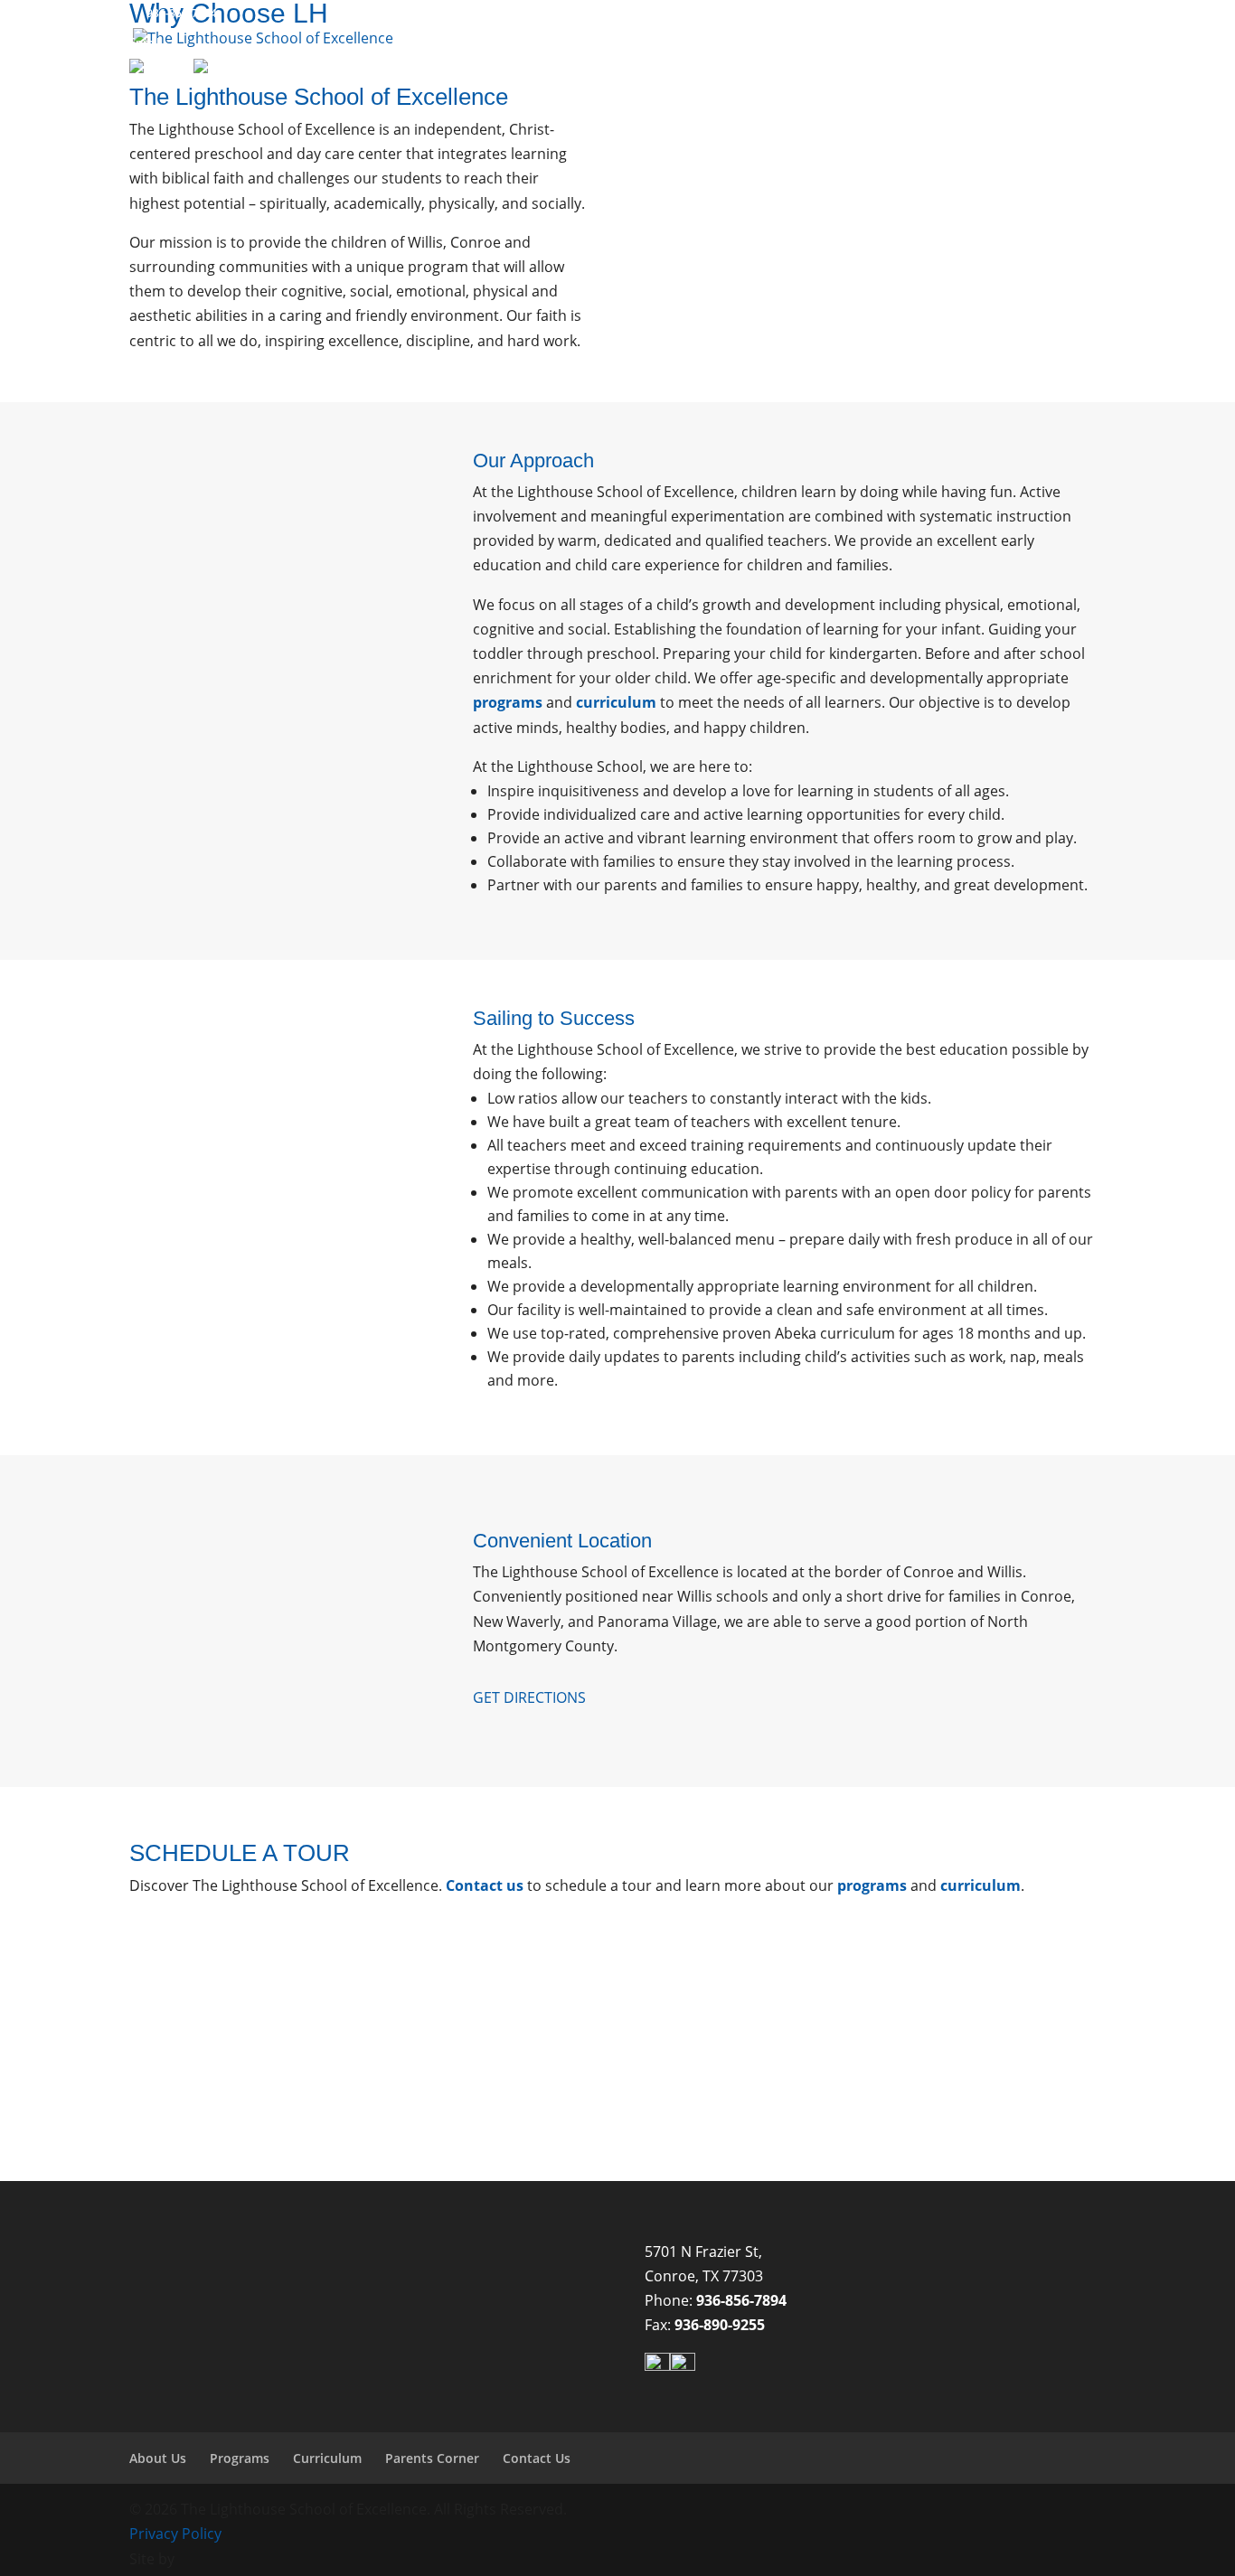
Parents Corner (900, 79)
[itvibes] (205, 2559)
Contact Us (1032, 79)
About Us (565, 79)
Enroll (144, 42)
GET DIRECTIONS (529, 1697)
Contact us (485, 1885)
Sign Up (149, 53)
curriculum (616, 702)
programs (508, 702)
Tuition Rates (1032, 2104)
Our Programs (864, 2104)
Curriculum (786, 79)
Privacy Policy (175, 2534)
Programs (672, 79)
